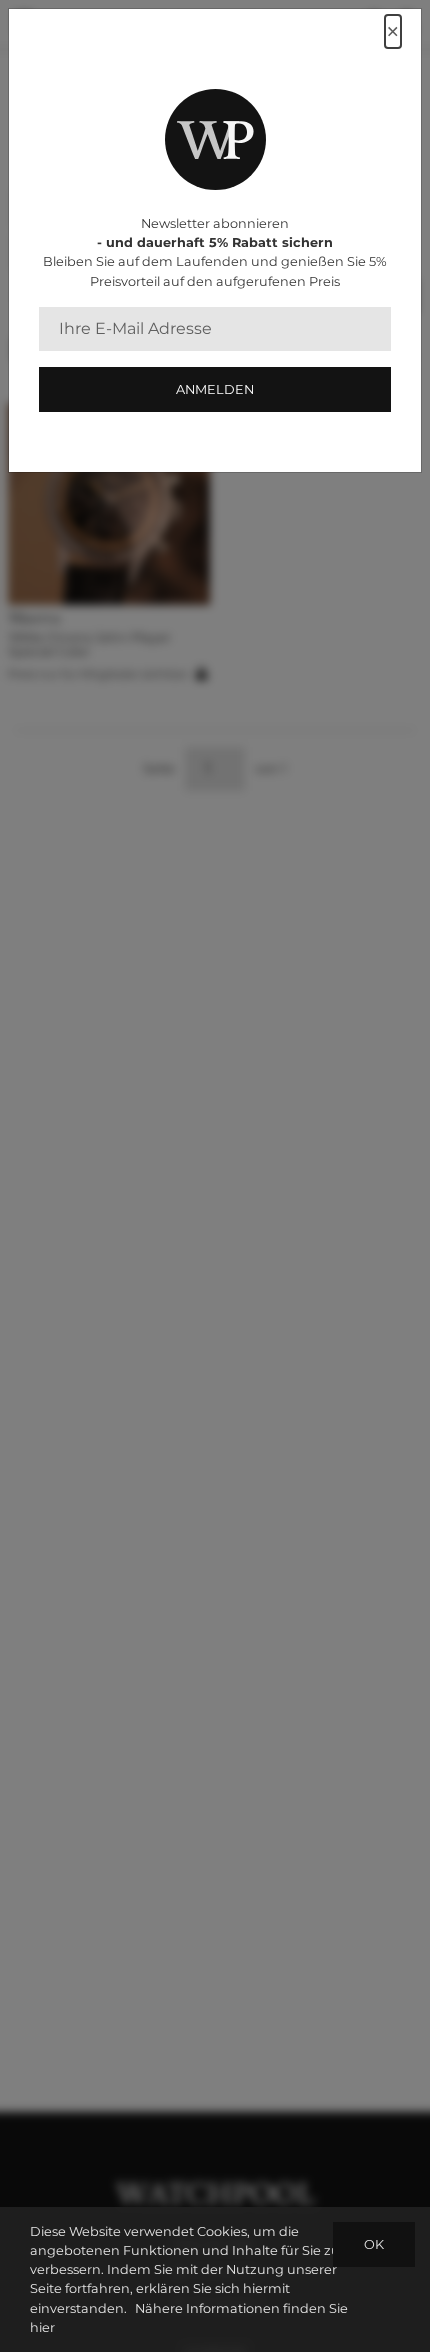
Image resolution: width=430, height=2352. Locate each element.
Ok (374, 2244)
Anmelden (215, 389)
